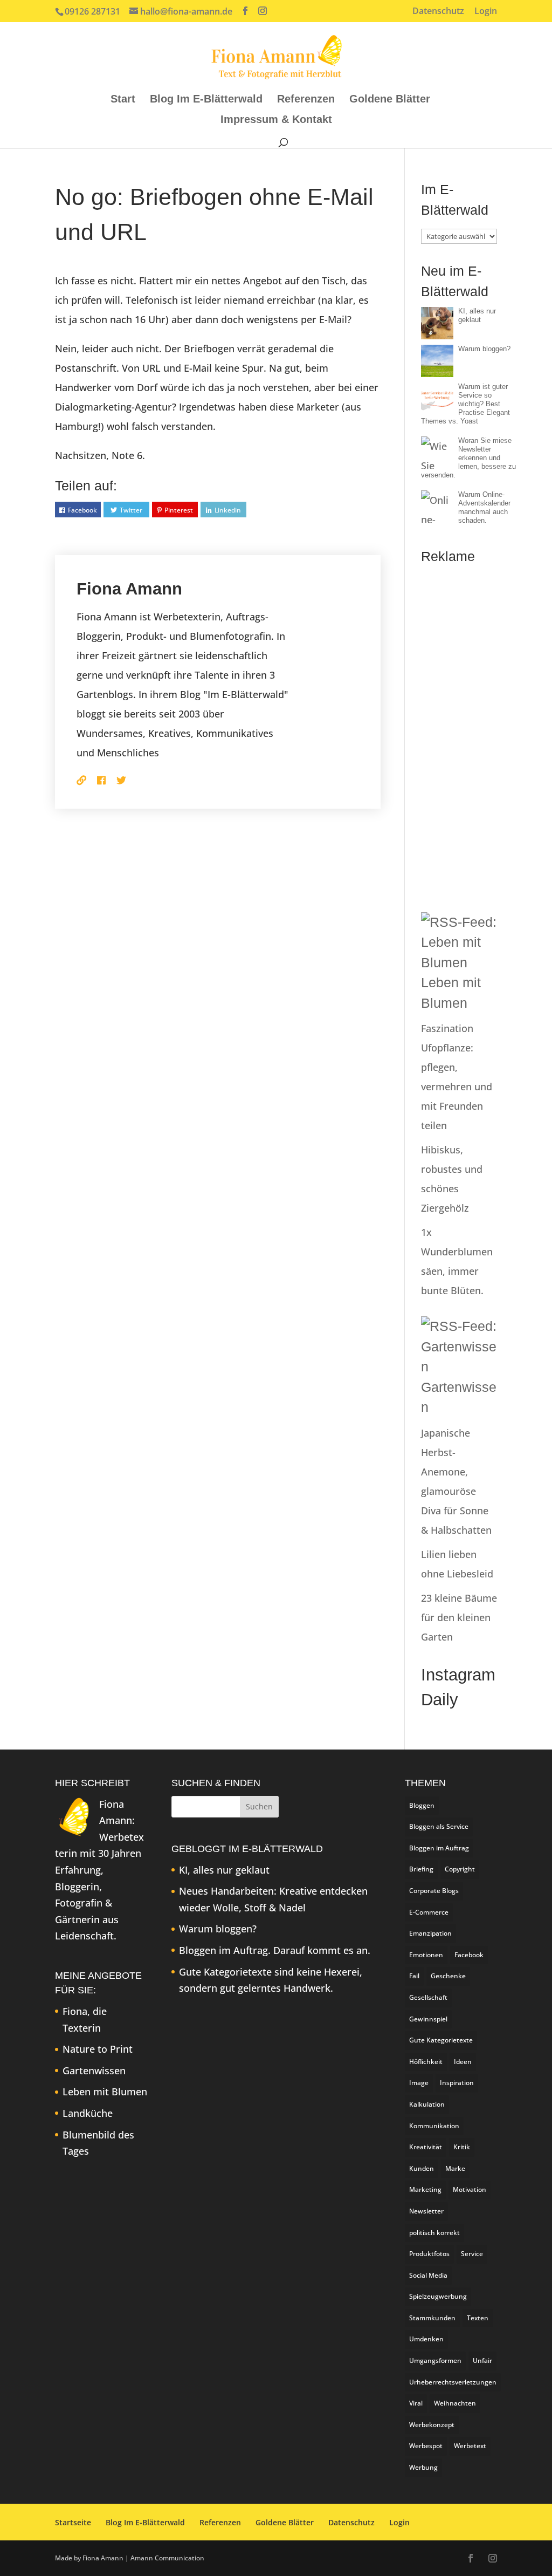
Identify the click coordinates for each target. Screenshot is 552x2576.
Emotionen (426, 1955)
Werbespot (426, 2446)
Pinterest (179, 510)
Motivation (470, 2189)
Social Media (428, 2275)
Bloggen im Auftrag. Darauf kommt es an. (275, 1950)
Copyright (460, 1869)
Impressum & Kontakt (276, 120)
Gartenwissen (94, 2071)
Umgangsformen (435, 2360)
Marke (455, 2168)
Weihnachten (455, 2403)
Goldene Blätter (390, 100)
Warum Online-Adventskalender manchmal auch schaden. (484, 507)
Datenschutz (438, 12)
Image (419, 2083)
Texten (478, 2318)
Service (472, 2254)
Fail (414, 1976)
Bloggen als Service (439, 1826)
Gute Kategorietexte (441, 2040)
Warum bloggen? (484, 349)
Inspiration (457, 2083)
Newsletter (426, 2211)
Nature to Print (98, 2049)
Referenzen (306, 100)
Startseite (73, 2522)
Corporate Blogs (434, 1891)
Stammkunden (432, 2318)
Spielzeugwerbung (438, 2296)
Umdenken (426, 2339)
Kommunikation (434, 2126)
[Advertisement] (459, 734)
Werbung (423, 2467)
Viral (416, 2403)
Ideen (463, 2062)
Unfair (482, 2360)
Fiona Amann (129, 589)
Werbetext (470, 2446)
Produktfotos (429, 2254)
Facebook (82, 510)
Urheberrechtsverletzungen (453, 2382)
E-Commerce (429, 1912)
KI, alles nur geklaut (477, 315)
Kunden (422, 2168)
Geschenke (448, 1976)
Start (123, 100)
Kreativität (426, 2147)
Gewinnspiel (428, 2019)
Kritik (462, 2147)
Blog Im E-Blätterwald (206, 100)
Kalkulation (427, 2104)
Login (486, 12)
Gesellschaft (428, 1997)
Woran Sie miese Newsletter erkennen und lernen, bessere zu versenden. (468, 458)
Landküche (88, 2113)
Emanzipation (430, 1933)
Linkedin (228, 510)
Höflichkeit (426, 2062)
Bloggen (422, 1805)
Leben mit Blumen (105, 2092)
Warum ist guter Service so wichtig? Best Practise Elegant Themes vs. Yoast (465, 404)
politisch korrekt (434, 2233)
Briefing (421, 1869)
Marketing (425, 2189)
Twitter (131, 510)
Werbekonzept (432, 2425)
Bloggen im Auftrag (439, 1848)
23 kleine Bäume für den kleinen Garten (459, 1617)
